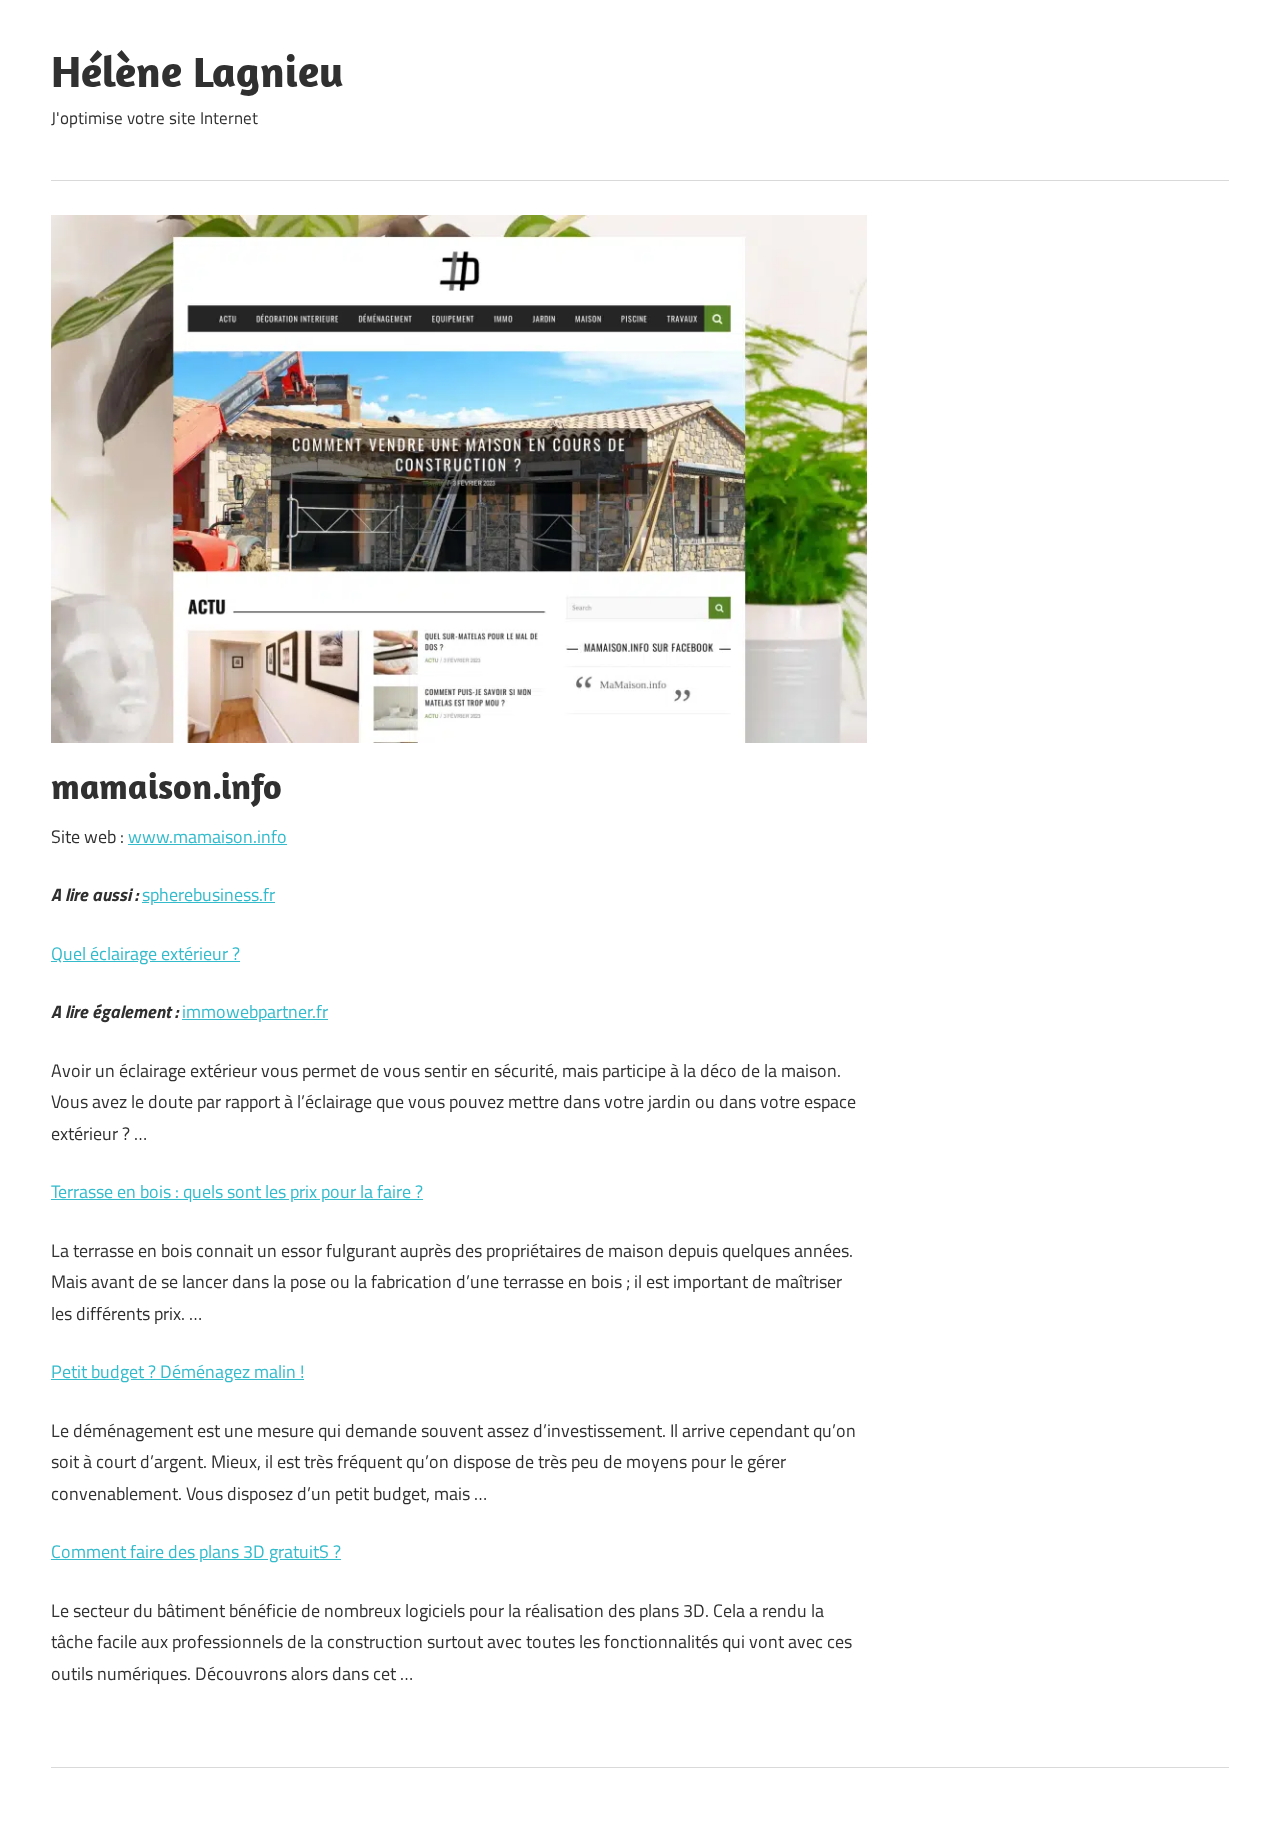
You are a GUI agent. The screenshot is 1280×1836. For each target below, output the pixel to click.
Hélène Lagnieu (197, 71)
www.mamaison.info (207, 836)
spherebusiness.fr (208, 894)
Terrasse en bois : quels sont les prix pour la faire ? (237, 1191)
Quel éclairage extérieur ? (145, 953)
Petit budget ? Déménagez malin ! (177, 1371)
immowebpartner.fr (255, 1011)
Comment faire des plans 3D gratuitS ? (196, 1551)
